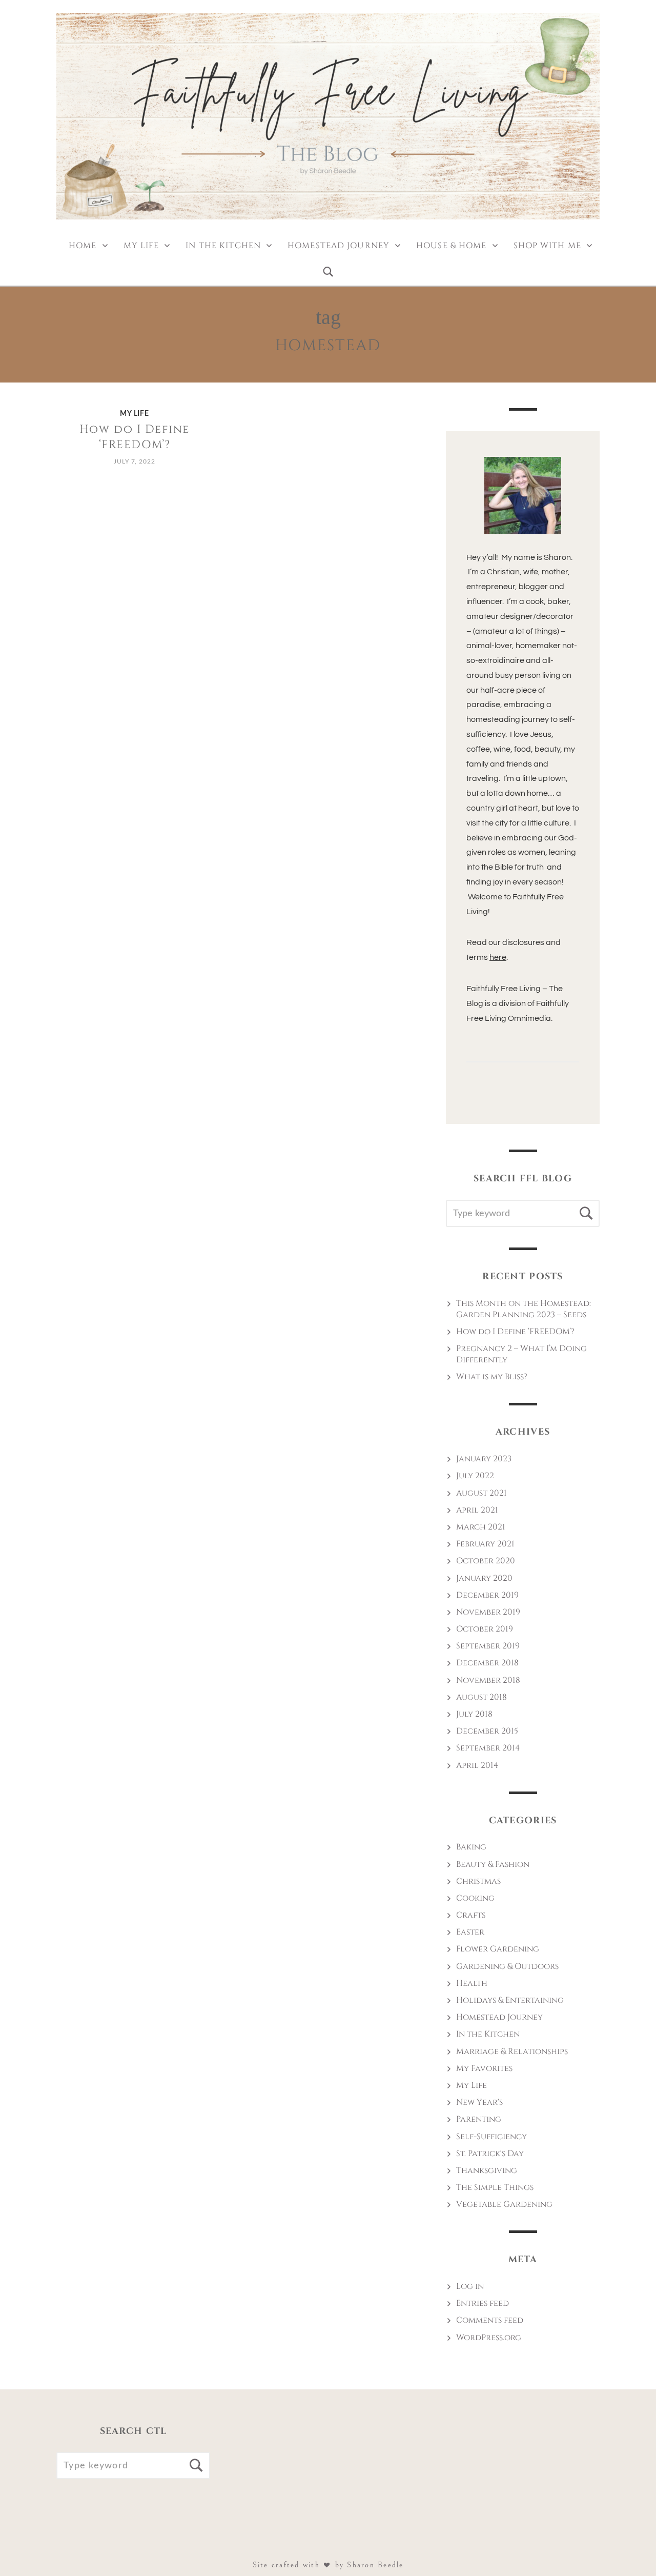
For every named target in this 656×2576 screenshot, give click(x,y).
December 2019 (487, 1595)
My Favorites (484, 2068)
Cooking (475, 1898)
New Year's (479, 2102)
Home (83, 246)
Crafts (471, 1915)
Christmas (478, 1881)
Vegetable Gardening (504, 2204)
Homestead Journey (339, 246)
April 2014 (477, 1765)
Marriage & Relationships (512, 2051)
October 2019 (485, 1629)
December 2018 (487, 1663)
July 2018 (474, 1714)
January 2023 (484, 1459)
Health (472, 1983)
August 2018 (481, 1697)
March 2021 (481, 1527)
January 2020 (484, 1578)
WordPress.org (489, 2338)
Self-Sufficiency (491, 2137)
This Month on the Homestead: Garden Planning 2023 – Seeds (524, 1309)
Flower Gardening (498, 1949)
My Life (141, 246)
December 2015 (487, 1731)
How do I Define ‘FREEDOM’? (135, 437)
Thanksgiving (487, 2170)
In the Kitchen (223, 246)
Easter (470, 1932)
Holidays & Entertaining (510, 2000)
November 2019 (488, 1612)
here (498, 957)
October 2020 (486, 1561)
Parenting (479, 2119)
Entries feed (483, 2303)
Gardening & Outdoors (507, 1966)
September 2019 (488, 1646)
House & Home (451, 246)
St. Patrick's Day (490, 2154)
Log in (470, 2286)
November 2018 (488, 1680)
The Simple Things (495, 2187)
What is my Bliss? (492, 1377)
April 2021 (477, 1510)
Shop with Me (547, 246)
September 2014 (488, 1748)
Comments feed (490, 2320)
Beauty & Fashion (493, 1864)
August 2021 (481, 1493)
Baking (471, 1847)
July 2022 (475, 1476)
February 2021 (485, 1544)
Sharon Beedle (375, 2565)
